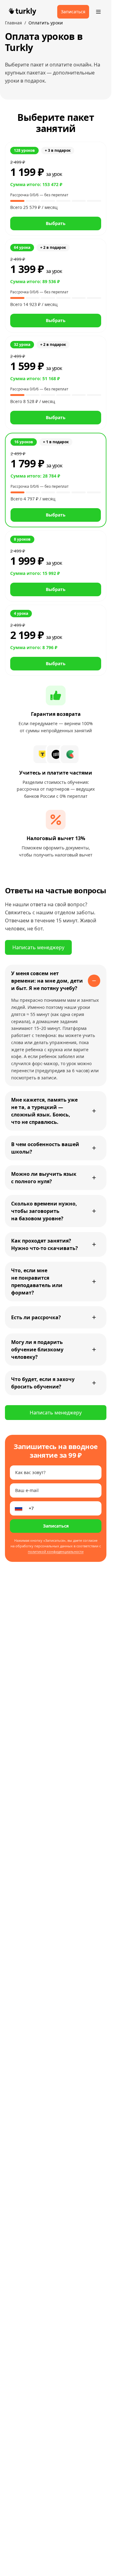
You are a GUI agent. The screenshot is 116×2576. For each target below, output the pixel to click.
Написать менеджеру (38, 947)
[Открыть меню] (98, 12)
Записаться (56, 1526)
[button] (56, 189)
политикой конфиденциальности (56, 1552)
